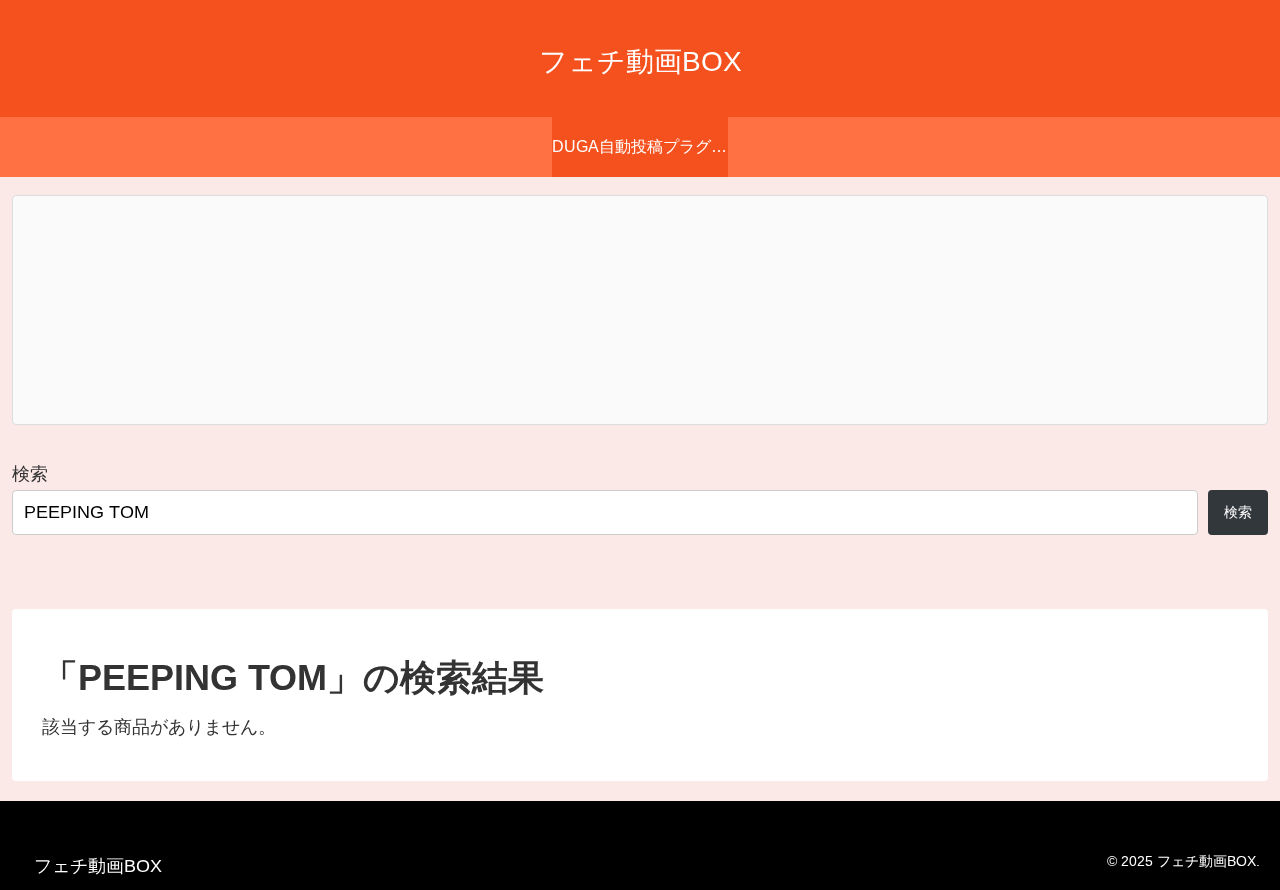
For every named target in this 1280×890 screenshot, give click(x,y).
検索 (30, 474)
